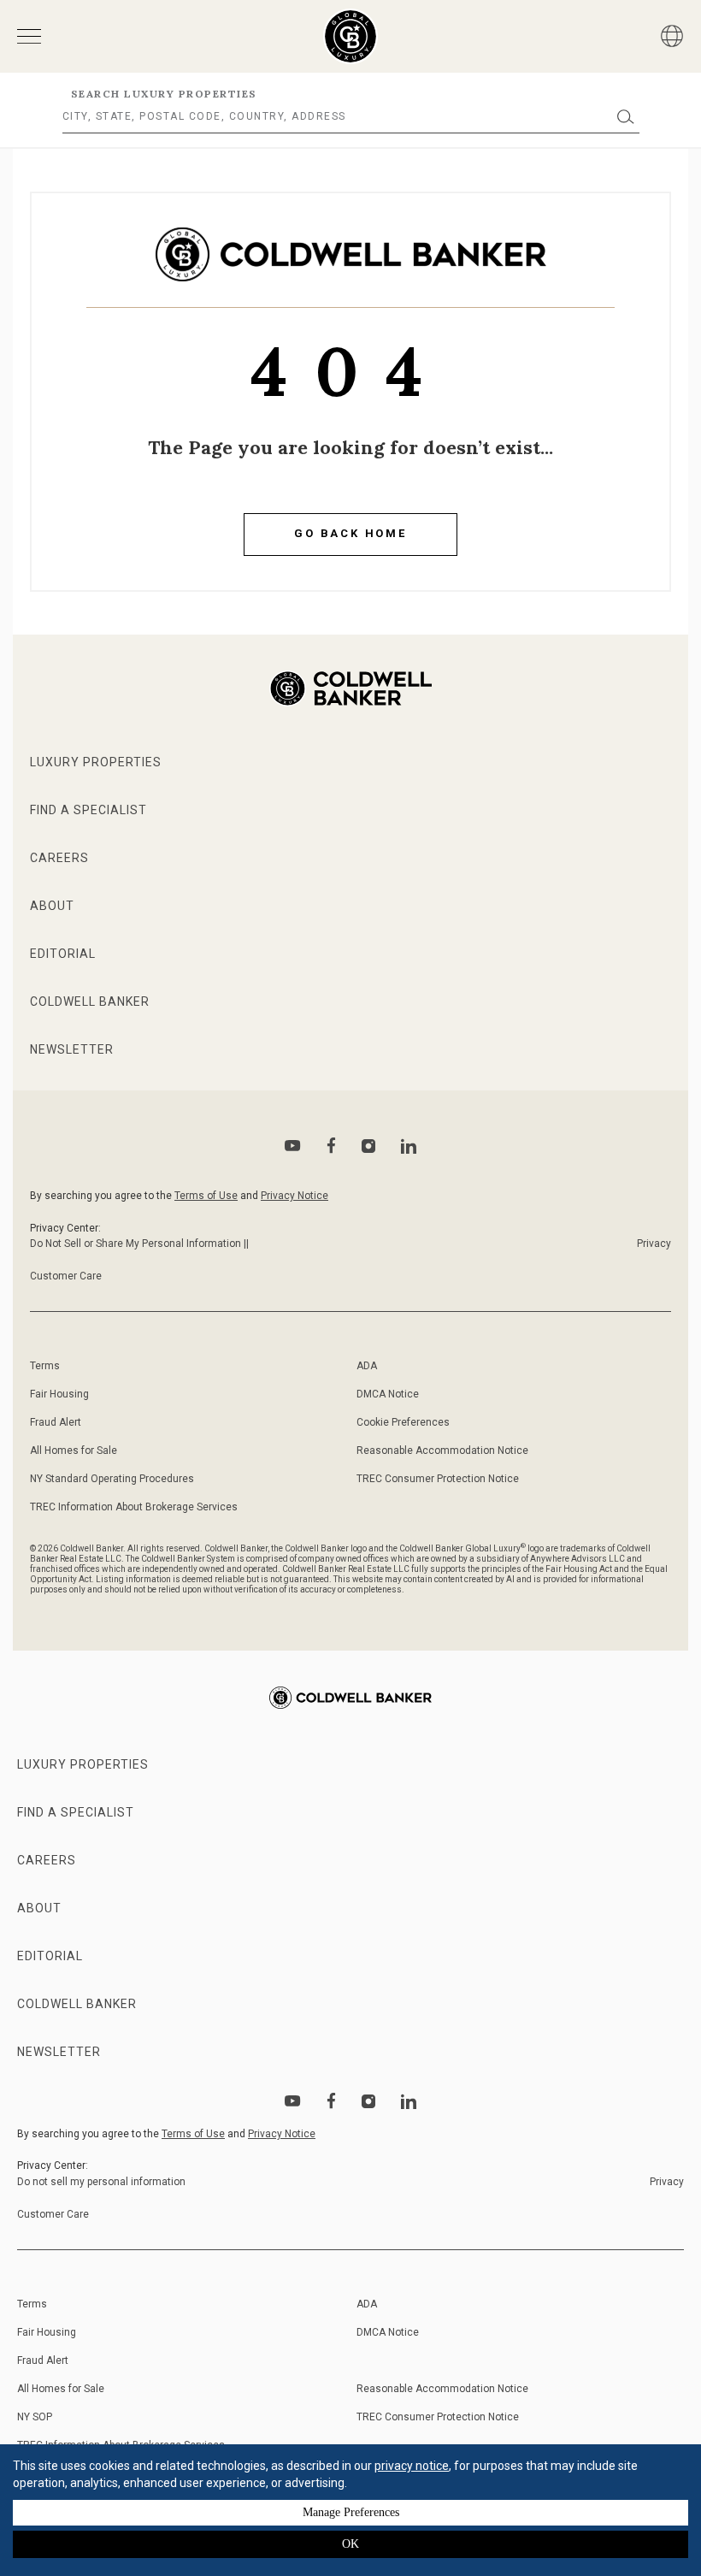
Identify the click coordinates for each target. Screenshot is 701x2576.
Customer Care (66, 1276)
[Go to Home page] (351, 267)
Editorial (63, 954)
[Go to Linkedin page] (409, 1146)
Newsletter (72, 1049)
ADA (367, 1366)
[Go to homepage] (351, 36)
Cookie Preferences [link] (403, 1422)
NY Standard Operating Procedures (112, 1479)
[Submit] (626, 117)
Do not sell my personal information (101, 2182)
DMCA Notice (388, 1394)
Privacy (654, 1244)
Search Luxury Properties (164, 94)
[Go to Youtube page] (293, 1146)
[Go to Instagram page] (368, 1146)
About (52, 906)
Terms (45, 1366)
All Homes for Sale (74, 1450)
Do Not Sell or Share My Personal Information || (139, 1244)
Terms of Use (206, 1196)
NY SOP (35, 2417)
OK (350, 2544)
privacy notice (412, 2466)
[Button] (672, 36)
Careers (59, 858)
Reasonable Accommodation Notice (442, 1450)
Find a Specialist (88, 810)
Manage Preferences (351, 2512)
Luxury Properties (96, 762)
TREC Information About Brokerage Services (134, 1507)
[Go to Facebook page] (331, 1146)
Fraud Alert (56, 1422)
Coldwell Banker (90, 1001)
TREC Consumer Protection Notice (438, 1479)
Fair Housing (59, 1394)
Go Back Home (350, 533)
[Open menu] (29, 36)
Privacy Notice (295, 1196)
